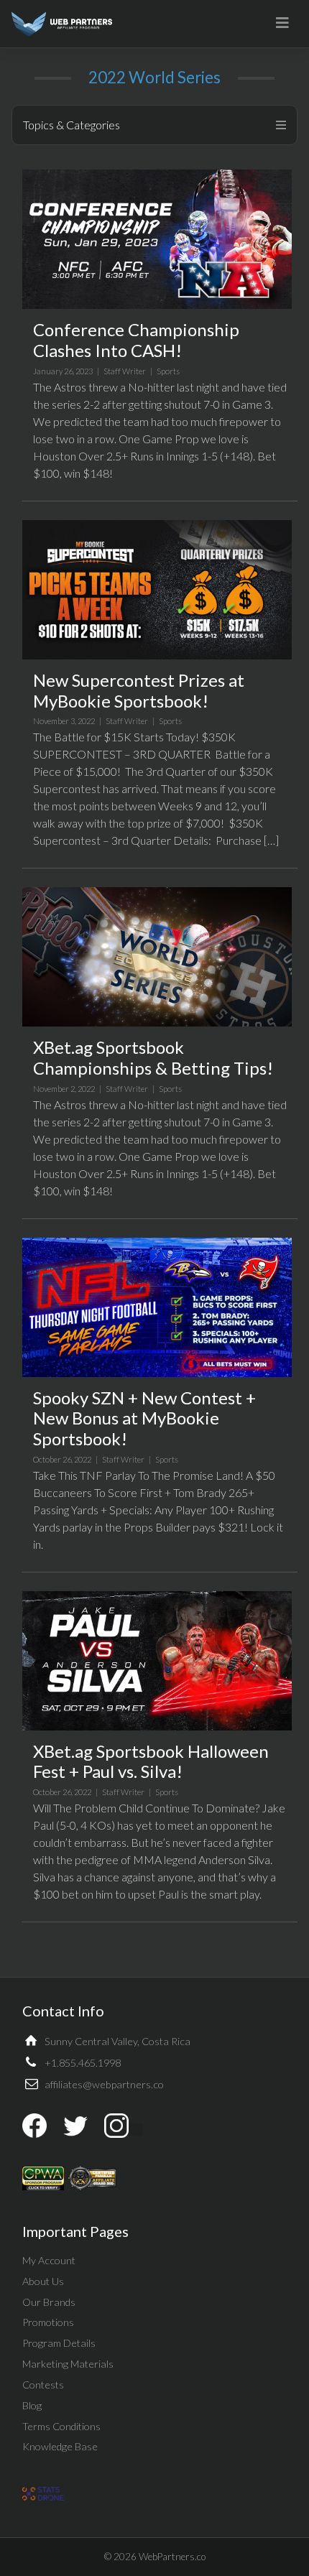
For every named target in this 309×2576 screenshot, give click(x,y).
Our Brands (49, 2302)
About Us (43, 2281)
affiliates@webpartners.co (104, 2084)
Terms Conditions (61, 2426)
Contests (43, 2385)
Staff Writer (125, 371)
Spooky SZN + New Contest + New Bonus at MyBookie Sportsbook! (144, 1418)
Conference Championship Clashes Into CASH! (136, 340)
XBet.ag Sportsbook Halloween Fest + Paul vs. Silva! (151, 1761)
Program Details (59, 2343)
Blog (32, 2405)
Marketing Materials (68, 2364)
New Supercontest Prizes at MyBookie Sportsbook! (139, 690)
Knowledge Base (60, 2446)
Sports (168, 371)
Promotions (48, 2322)
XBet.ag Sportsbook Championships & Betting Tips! (153, 1057)
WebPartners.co (172, 2557)
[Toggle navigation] (282, 23)
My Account (49, 2260)
